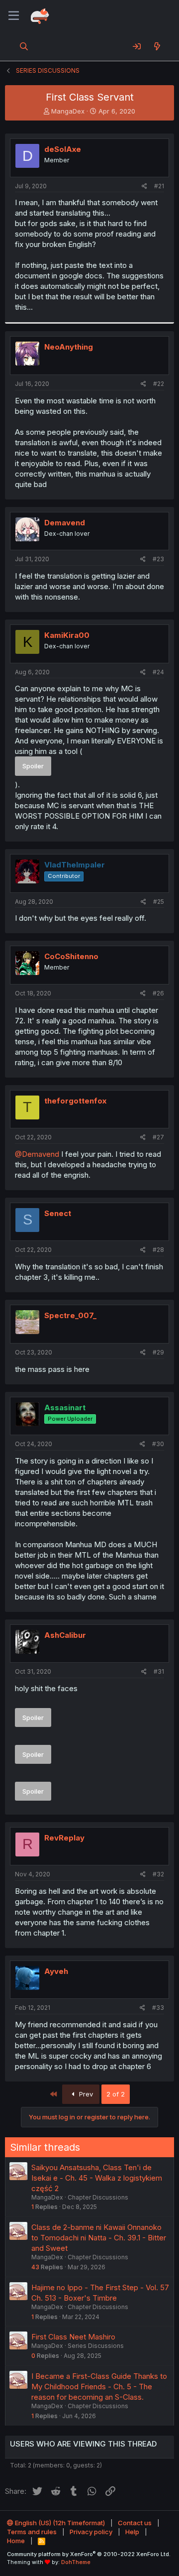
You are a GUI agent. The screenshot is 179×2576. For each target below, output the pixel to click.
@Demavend (37, 1154)
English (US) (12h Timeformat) (59, 2523)
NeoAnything (69, 347)
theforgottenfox (75, 1101)
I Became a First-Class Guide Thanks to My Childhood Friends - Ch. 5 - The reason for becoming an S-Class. (99, 2387)
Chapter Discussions (98, 2197)
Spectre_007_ (70, 1315)
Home (16, 2541)
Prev (85, 2094)
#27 (158, 1137)
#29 (158, 1352)
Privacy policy (91, 2532)
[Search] (24, 46)
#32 (158, 1874)
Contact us (135, 2523)
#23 (158, 559)
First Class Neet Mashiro (73, 2337)
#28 (158, 1250)
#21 (159, 186)
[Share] (144, 186)
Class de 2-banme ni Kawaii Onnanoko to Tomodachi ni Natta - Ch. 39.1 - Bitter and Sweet (99, 2238)
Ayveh (56, 1971)
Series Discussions (96, 2346)
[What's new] (157, 46)
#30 (158, 1444)
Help (132, 2532)
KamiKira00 (67, 635)
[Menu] (14, 16)
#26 (158, 993)
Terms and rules (32, 2532)
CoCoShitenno (71, 956)
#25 (159, 902)
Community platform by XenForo (89, 2554)
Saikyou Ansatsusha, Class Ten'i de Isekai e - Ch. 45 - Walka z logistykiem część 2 (97, 2178)
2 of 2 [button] (116, 2094)
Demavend (65, 523)
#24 (158, 672)
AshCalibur (65, 1635)
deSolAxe (63, 149)
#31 (159, 1671)
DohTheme (76, 2562)
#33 (158, 2008)
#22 (159, 384)
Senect (58, 1213)
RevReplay (64, 1838)
